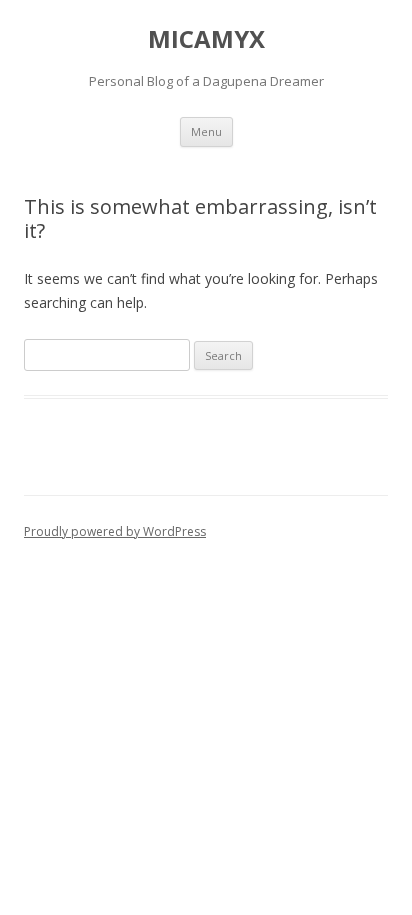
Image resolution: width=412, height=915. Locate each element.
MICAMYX (206, 39)
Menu (206, 131)
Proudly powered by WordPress (115, 531)
